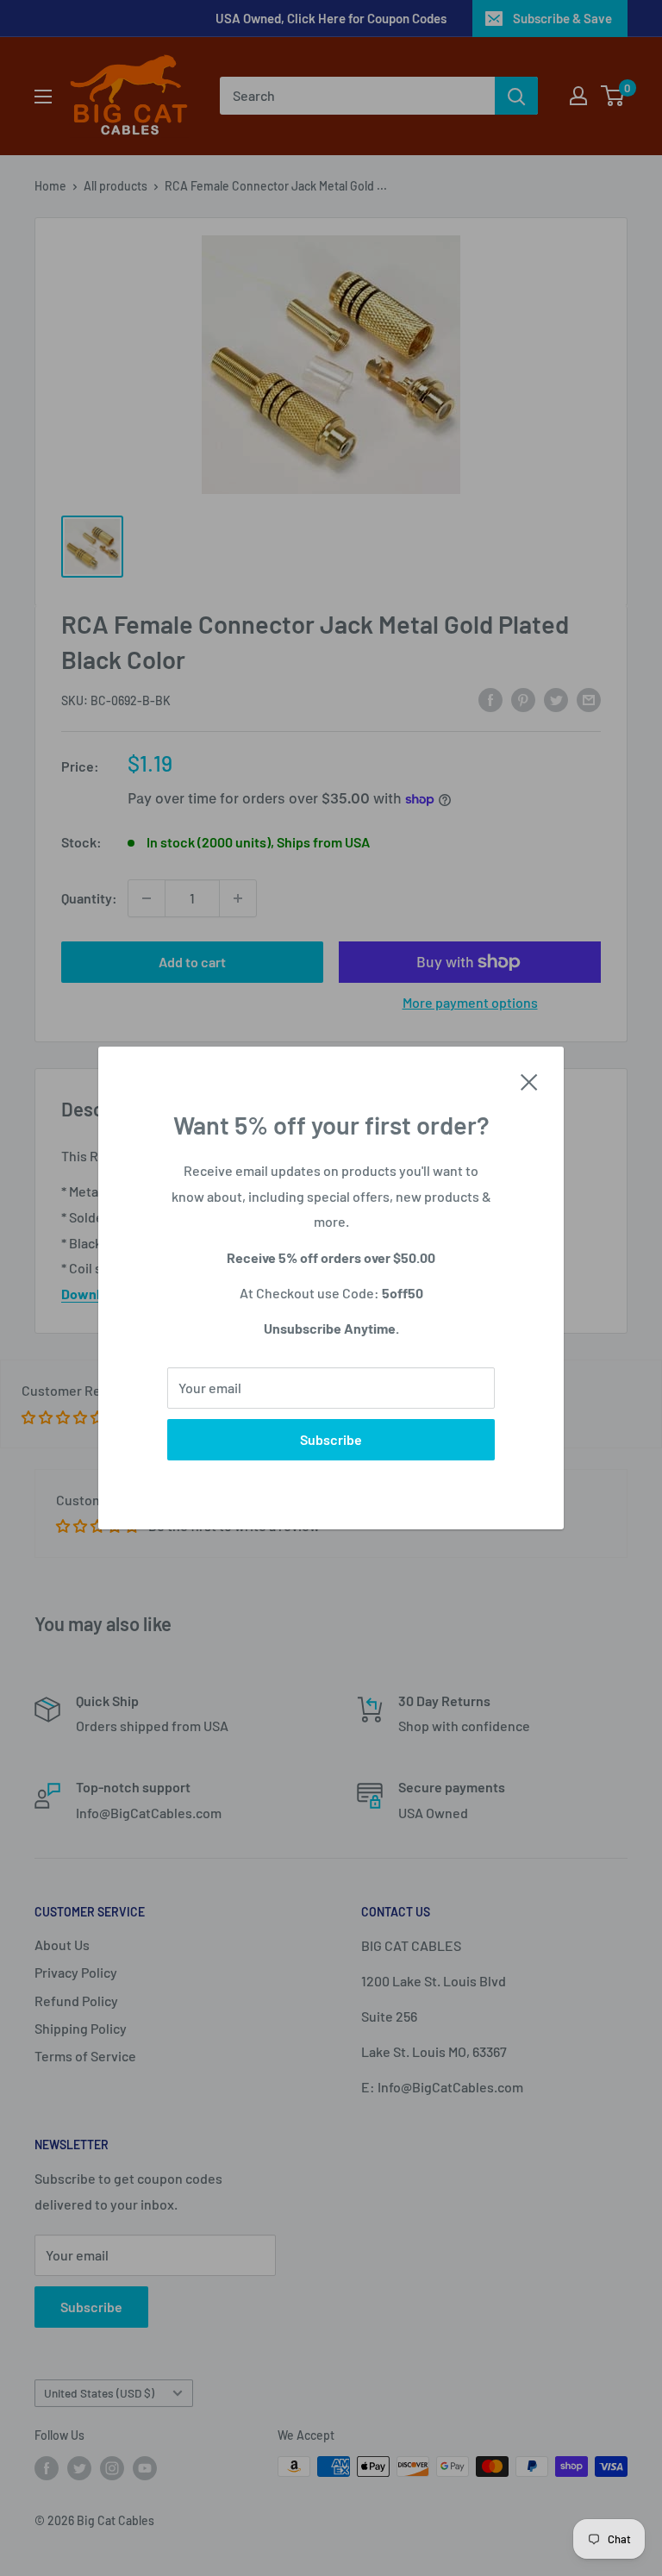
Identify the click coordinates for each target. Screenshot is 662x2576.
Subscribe (331, 1439)
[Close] (529, 1080)
